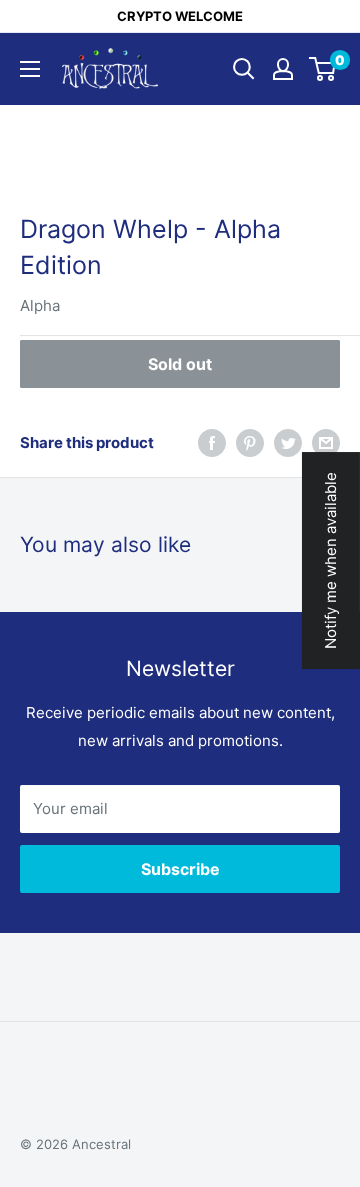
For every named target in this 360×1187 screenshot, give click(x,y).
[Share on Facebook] (212, 442)
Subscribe (180, 869)
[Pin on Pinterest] (250, 442)
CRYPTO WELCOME (180, 16)
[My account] (283, 69)
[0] (323, 69)
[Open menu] (30, 69)
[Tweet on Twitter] (288, 442)
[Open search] (244, 69)
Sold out (180, 364)
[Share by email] (326, 442)
